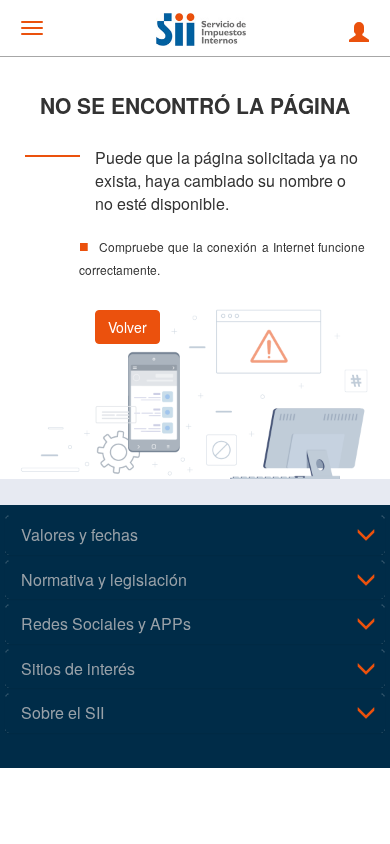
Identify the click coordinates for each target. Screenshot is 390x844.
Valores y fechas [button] (79, 534)
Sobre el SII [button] (62, 712)
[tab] (195, 535)
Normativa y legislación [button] (104, 579)
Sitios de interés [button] (78, 668)
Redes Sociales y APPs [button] (106, 623)
